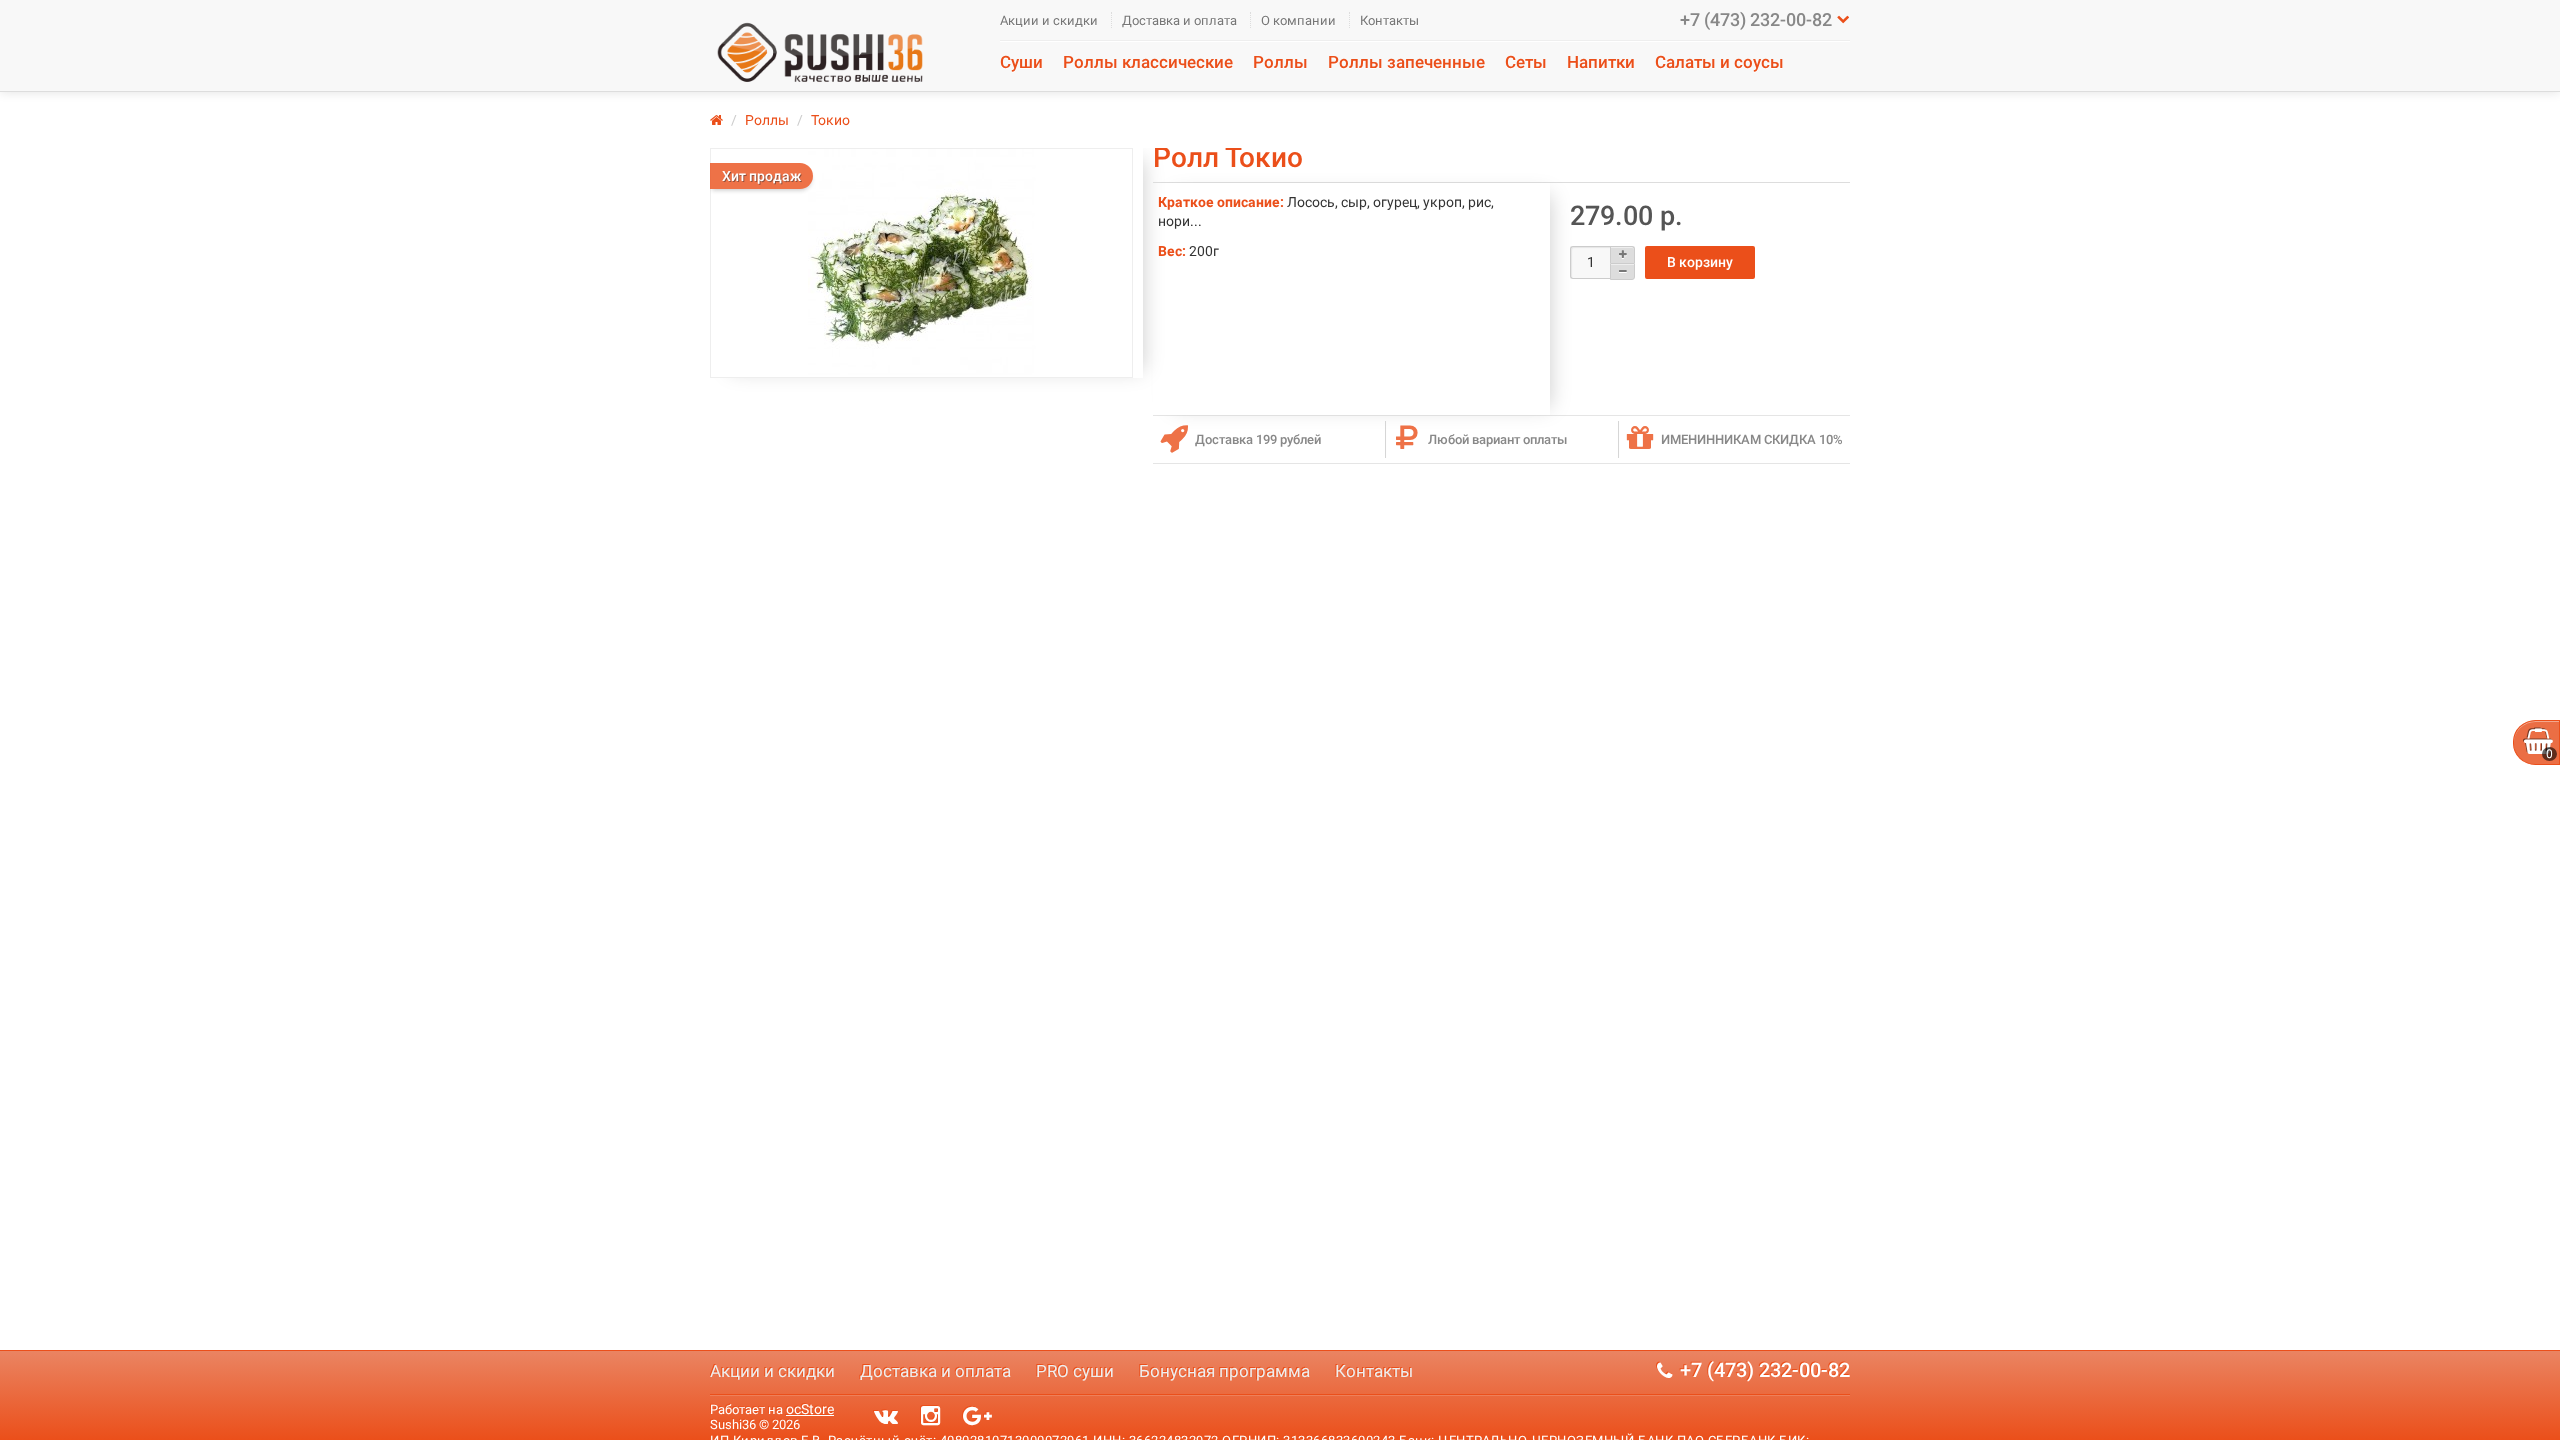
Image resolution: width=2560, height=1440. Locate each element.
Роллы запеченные (1406, 62)
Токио (830, 120)
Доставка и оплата (1179, 20)
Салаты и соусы (1719, 62)
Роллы (1280, 62)
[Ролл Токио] (921, 263)
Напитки (1601, 62)
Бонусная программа (1224, 1371)
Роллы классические (1148, 62)
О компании (1298, 20)
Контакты (1389, 20)
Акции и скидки (1049, 20)
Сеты (1526, 62)
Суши (1021, 62)
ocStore (810, 1409)
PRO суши (1075, 1371)
